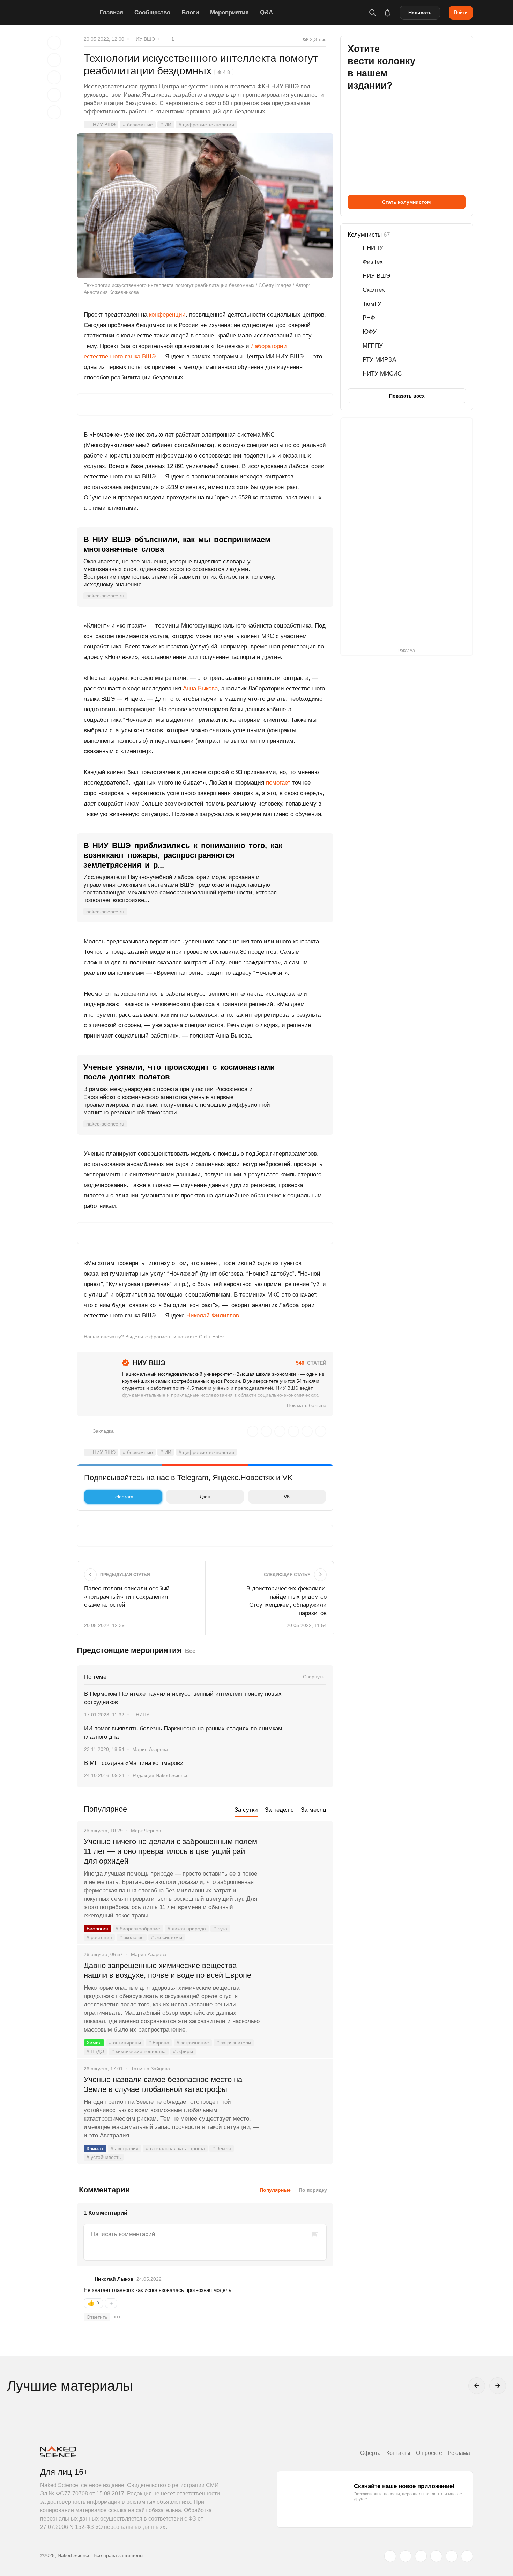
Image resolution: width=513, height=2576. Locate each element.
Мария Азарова (150, 1749)
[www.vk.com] (406, 2556)
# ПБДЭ (95, 2051)
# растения (99, 1937)
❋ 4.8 (224, 72)
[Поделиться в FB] (54, 60)
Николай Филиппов (213, 1316)
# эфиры (183, 2051)
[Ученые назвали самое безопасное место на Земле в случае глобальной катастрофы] (297, 2106)
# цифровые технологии (206, 125)
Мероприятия (229, 12)
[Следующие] (498, 2386)
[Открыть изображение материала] (205, 206)
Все (190, 1651)
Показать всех (407, 396)
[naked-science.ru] (467, 2556)
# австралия (125, 2148)
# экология (132, 1937)
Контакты (398, 2453)
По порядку (313, 2190)
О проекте (429, 2453)
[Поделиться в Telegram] (54, 95)
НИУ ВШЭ (144, 39)
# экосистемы (167, 1937)
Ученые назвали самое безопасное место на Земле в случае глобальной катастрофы (163, 2084)
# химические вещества (139, 2051)
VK (287, 1497)
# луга (220, 1929)
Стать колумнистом (406, 202)
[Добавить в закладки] (54, 43)
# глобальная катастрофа (175, 2148)
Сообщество (152, 12)
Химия (94, 2043)
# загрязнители (234, 2043)
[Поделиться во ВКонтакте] (54, 112)
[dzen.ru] (436, 2556)
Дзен (205, 1497)
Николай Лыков (114, 2279)
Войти (461, 12)
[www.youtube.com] (421, 2556)
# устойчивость (104, 2157)
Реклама (459, 2453)
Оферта (370, 2453)
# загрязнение (193, 2043)
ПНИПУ (141, 1715)
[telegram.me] (452, 2556)
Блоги (190, 12)
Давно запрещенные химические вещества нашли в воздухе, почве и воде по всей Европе (168, 1970)
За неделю (279, 1810)
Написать (420, 13)
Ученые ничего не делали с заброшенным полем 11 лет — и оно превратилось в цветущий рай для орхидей (170, 1851)
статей (311, 1363)
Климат (95, 2148)
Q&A (266, 12)
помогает (278, 783)
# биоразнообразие (138, 1929)
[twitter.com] (390, 2556)
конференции (167, 315)
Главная (111, 12)
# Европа (159, 2043)
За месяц (314, 1810)
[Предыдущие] (477, 2386)
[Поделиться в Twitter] (54, 77)
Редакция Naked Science (161, 1775)
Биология (97, 1929)
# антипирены (125, 2043)
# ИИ (166, 125)
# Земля (222, 2148)
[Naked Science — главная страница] (68, 13)
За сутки (246, 1810)
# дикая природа (187, 1929)
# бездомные (138, 125)
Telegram (123, 1497)
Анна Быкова (200, 688)
